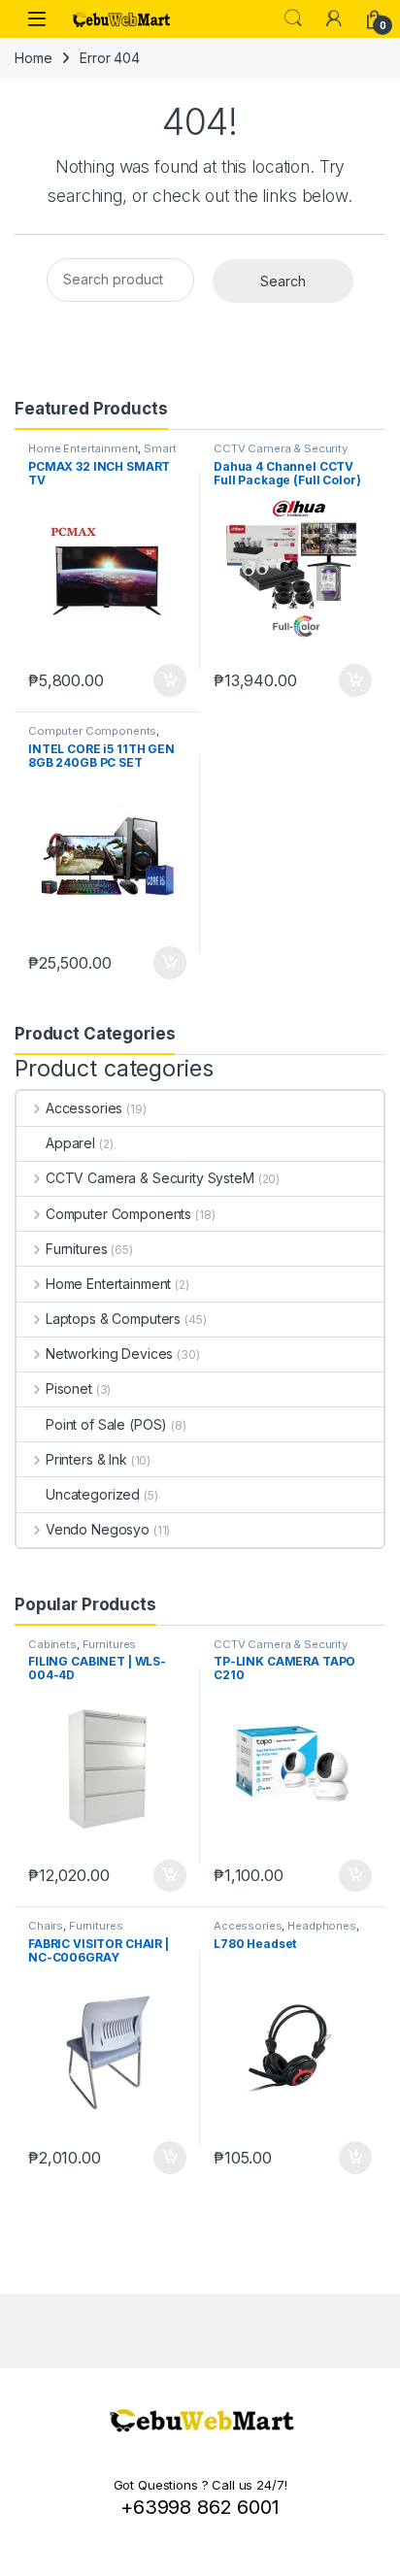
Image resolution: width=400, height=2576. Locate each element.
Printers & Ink (86, 1459)
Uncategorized (93, 1494)
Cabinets (52, 1644)
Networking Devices (109, 1354)
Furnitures (76, 1249)
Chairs (46, 1926)
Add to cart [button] (170, 680)
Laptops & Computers (113, 1319)
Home (33, 58)
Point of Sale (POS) (106, 1424)
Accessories (84, 1108)
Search (293, 18)
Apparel (70, 1143)
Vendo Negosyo (98, 1529)
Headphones (322, 1926)
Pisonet (69, 1388)
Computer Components (92, 731)
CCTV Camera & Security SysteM (150, 1178)
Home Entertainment (83, 448)
